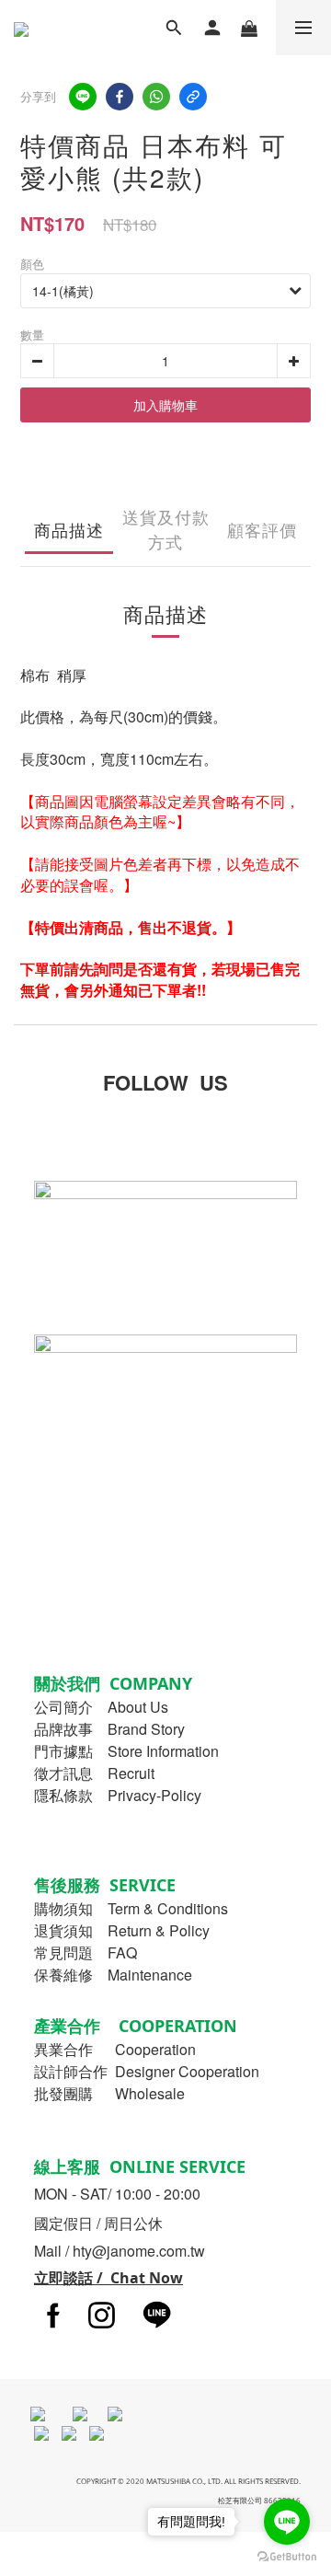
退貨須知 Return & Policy (122, 1930)
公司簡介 (63, 1707)
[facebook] (120, 97)
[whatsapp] (156, 97)
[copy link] (193, 97)
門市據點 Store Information (126, 1751)
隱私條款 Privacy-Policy (118, 1795)
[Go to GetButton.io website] (287, 2557)
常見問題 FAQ (86, 1952)
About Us (138, 1707)
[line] (83, 97)
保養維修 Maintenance (113, 1975)
